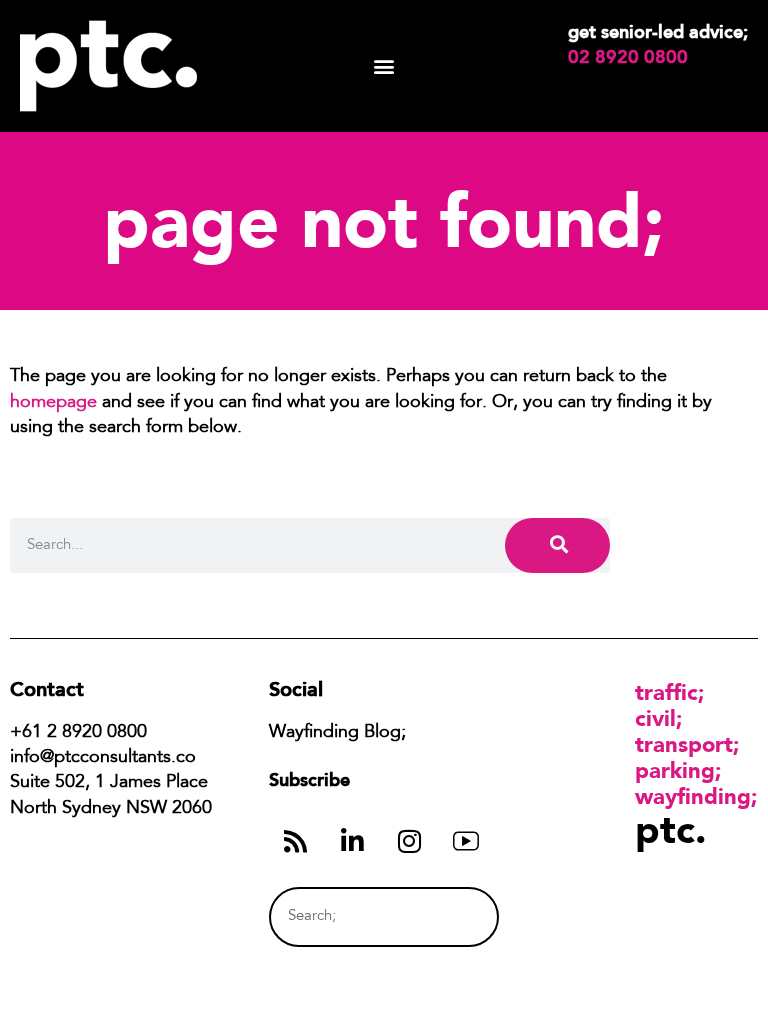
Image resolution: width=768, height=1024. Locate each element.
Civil (655, 718)
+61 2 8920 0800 (78, 733)
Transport (684, 744)
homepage (53, 403)
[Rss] (295, 841)
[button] (384, 66)
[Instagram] (409, 841)
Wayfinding (693, 796)
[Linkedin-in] (352, 841)
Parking (675, 770)
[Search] (557, 545)
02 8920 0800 (628, 57)
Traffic (666, 692)
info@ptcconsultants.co (103, 758)
